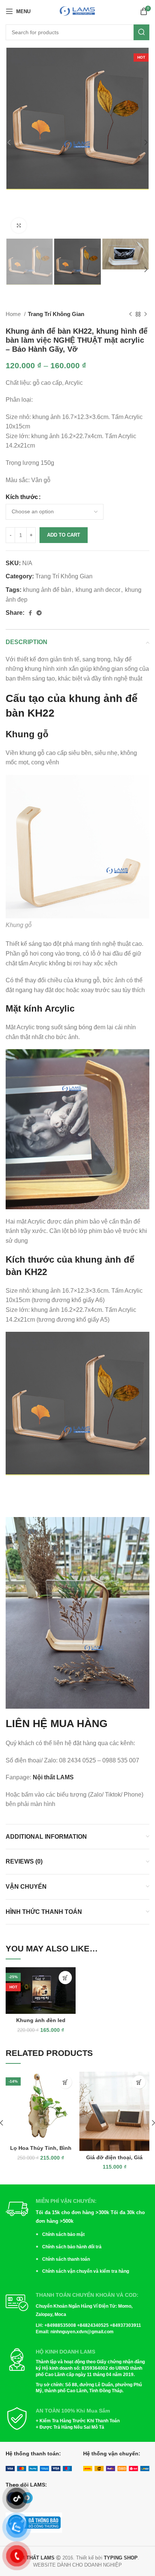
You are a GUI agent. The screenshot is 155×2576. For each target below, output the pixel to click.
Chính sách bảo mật (63, 2234)
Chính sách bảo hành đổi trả (72, 2247)
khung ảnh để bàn (47, 590)
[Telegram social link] (39, 613)
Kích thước (22, 497)
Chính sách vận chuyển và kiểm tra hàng (86, 2271)
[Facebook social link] (30, 613)
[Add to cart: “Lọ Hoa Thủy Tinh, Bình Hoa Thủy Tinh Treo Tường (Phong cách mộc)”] (65, 2082)
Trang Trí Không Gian (56, 314)
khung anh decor (98, 590)
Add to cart (64, 535)
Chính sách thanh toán (66, 2259)
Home (14, 314)
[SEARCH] (141, 32)
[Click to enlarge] (19, 225)
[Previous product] (131, 314)
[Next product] (146, 314)
